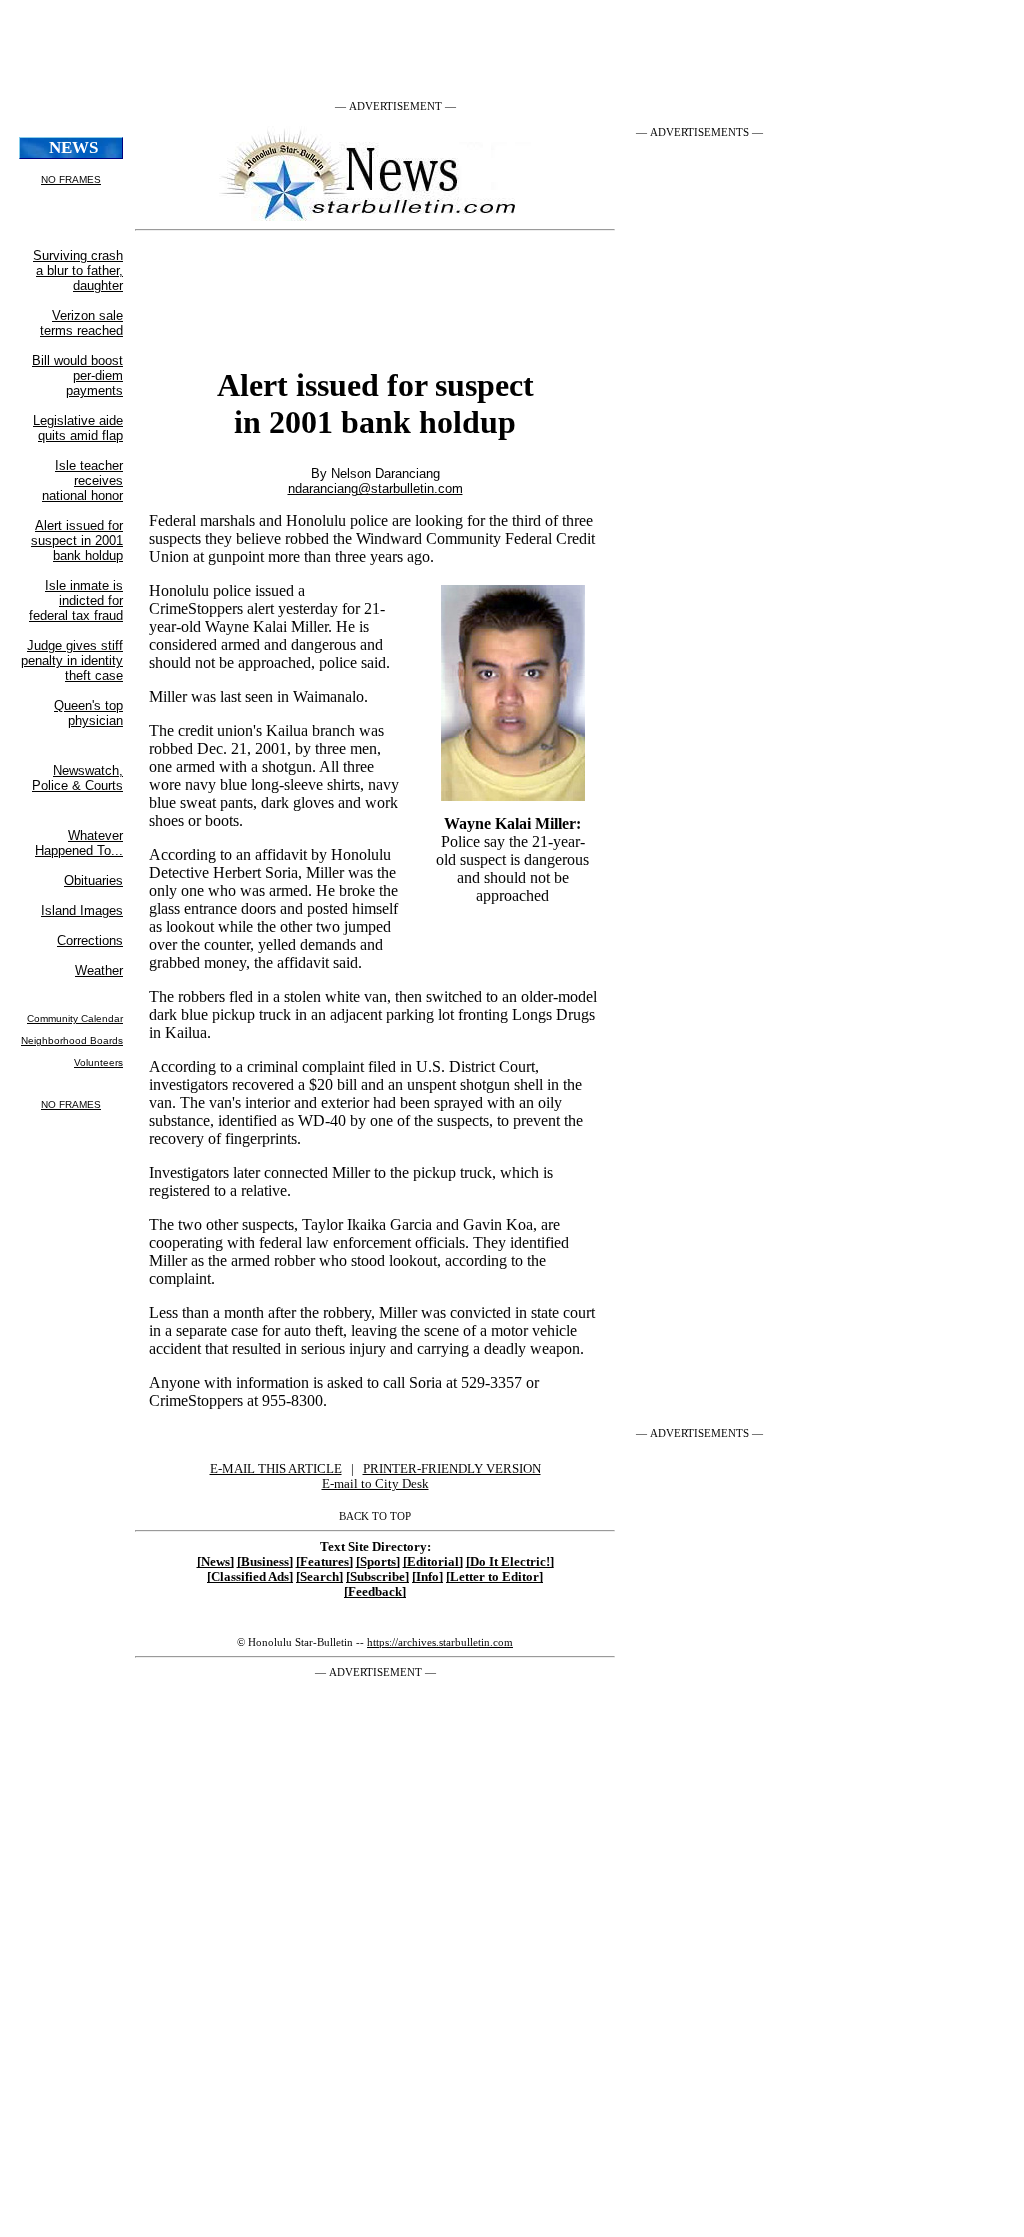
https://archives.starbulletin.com (440, 1642)
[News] (215, 1562)
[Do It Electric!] (510, 1562)
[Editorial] (433, 1562)
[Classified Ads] (250, 1577)
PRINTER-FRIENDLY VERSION (452, 1469)
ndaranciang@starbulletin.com (375, 488)
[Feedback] (375, 1592)
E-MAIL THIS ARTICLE (276, 1469)
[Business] (265, 1562)
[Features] (324, 1562)
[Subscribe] (377, 1577)
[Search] (319, 1577)
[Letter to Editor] (494, 1577)
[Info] (427, 1577)
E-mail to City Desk (375, 1484)
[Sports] (378, 1562)
